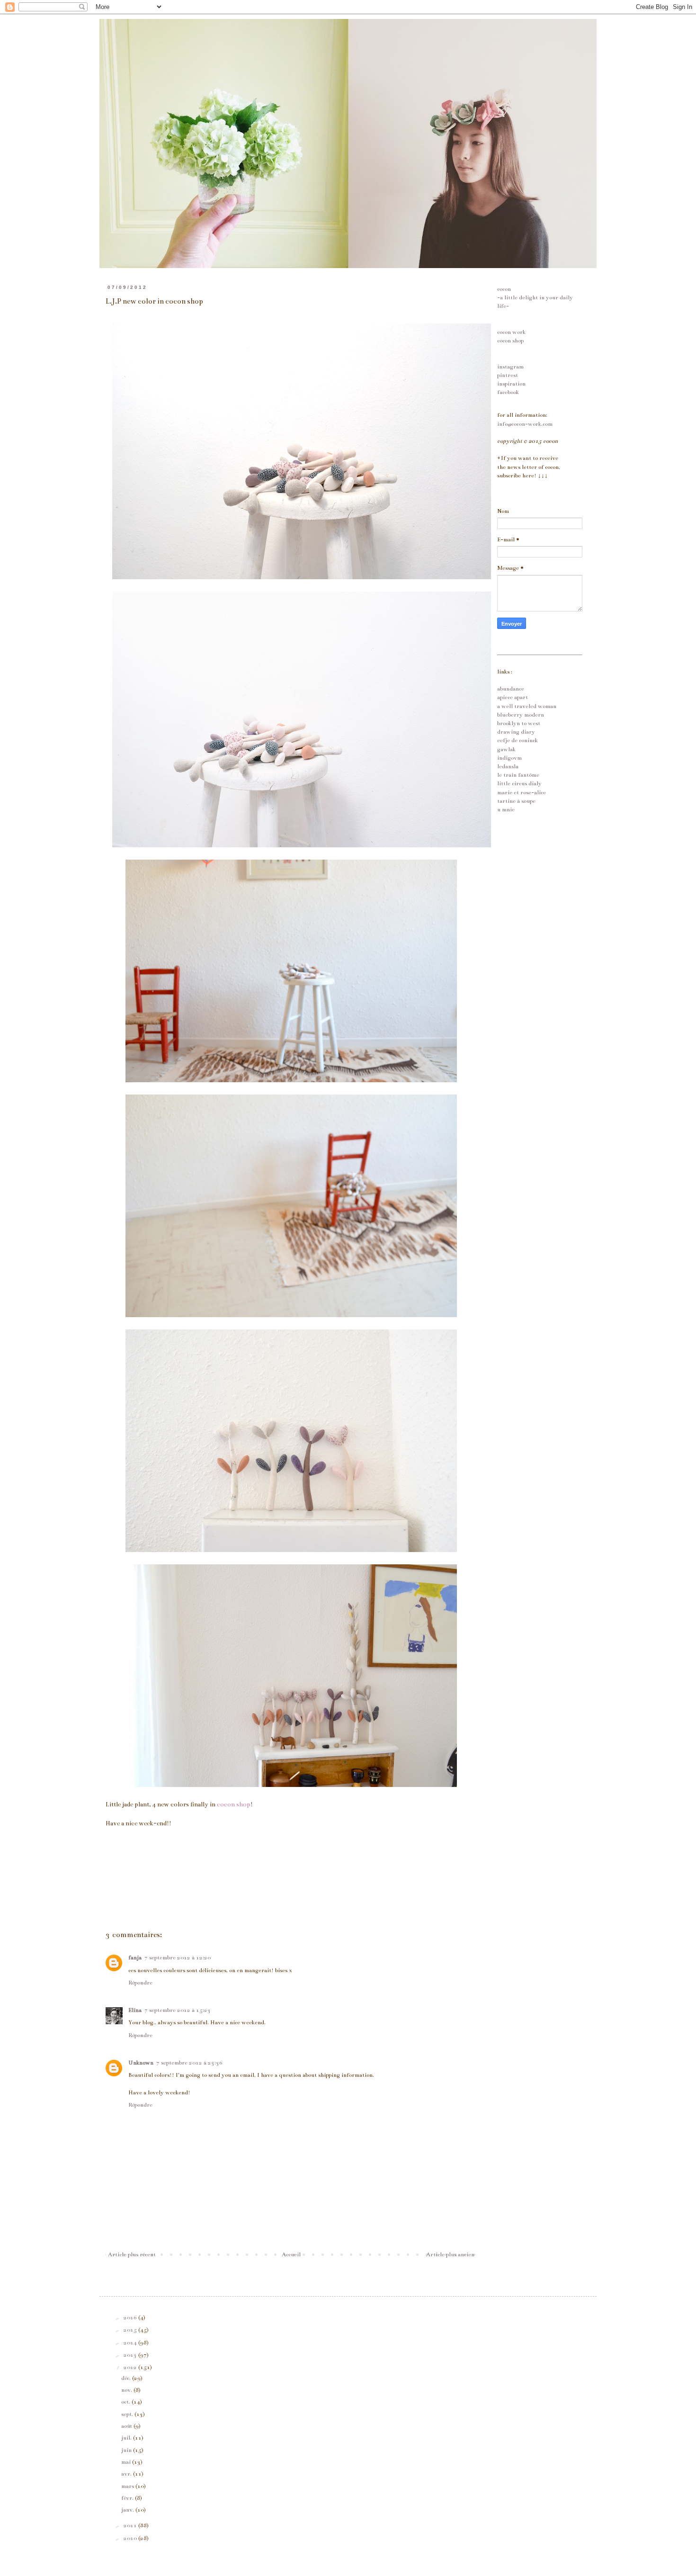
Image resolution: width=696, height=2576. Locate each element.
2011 (131, 2525)
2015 (131, 2330)
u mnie (506, 809)
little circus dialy (519, 783)
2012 (131, 2367)
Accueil (291, 2254)
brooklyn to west (519, 723)
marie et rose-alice (522, 792)
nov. (127, 2390)
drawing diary (516, 732)
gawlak (506, 749)
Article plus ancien (450, 2254)
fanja (135, 1957)
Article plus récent (132, 2254)
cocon (504, 289)
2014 (131, 2343)
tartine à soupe (516, 801)
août (127, 2426)
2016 (131, 2317)
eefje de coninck (518, 740)
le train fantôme (518, 775)
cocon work (511, 332)
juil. (127, 2438)
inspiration (511, 384)
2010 (131, 2538)
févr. (128, 2498)
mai (127, 2462)
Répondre (140, 1983)
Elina (135, 2010)
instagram (510, 367)
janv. (128, 2510)
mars (128, 2486)
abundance (511, 689)
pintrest (508, 375)
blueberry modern (521, 715)
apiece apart (513, 697)
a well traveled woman (527, 706)
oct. (126, 2402)
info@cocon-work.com (525, 424)
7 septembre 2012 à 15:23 (178, 2010)
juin (127, 2450)
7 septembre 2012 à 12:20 (178, 1957)
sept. (128, 2414)
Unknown (141, 2063)
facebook (508, 392)
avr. (127, 2474)
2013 (131, 2355)
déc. (127, 2378)
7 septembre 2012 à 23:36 (189, 2063)
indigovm (509, 758)
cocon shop (510, 341)
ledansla (508, 766)
